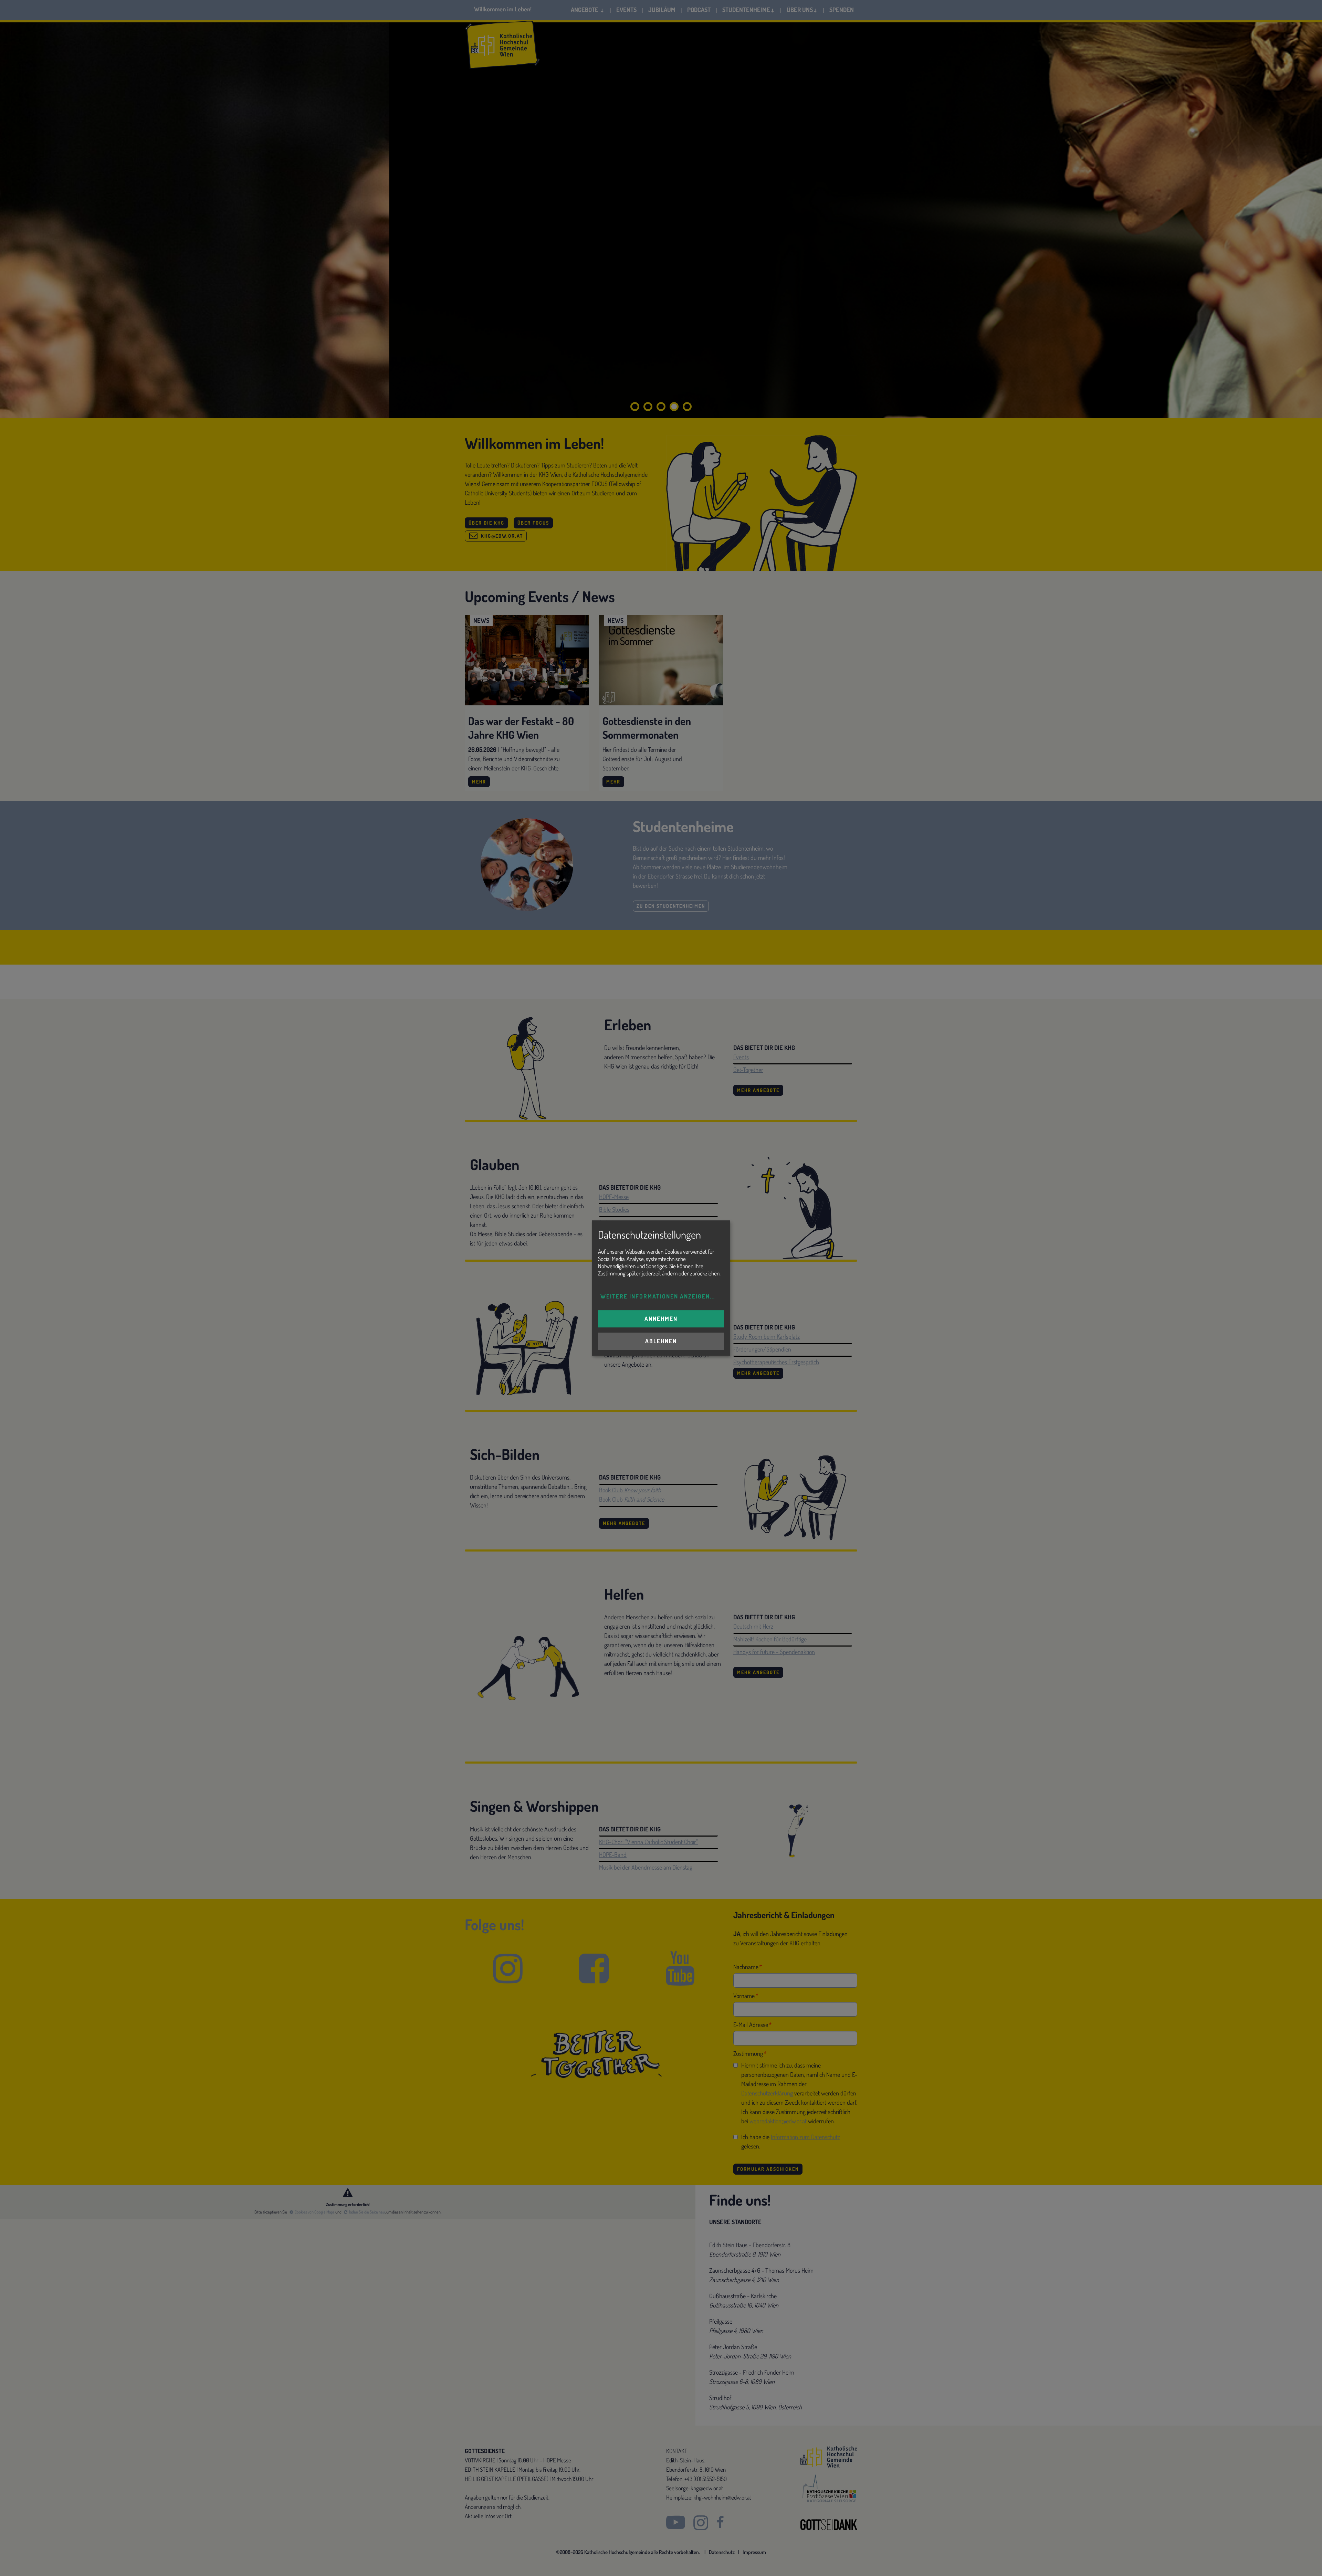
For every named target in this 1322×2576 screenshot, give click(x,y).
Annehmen (661, 1319)
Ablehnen (661, 1341)
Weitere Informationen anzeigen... (658, 1296)
